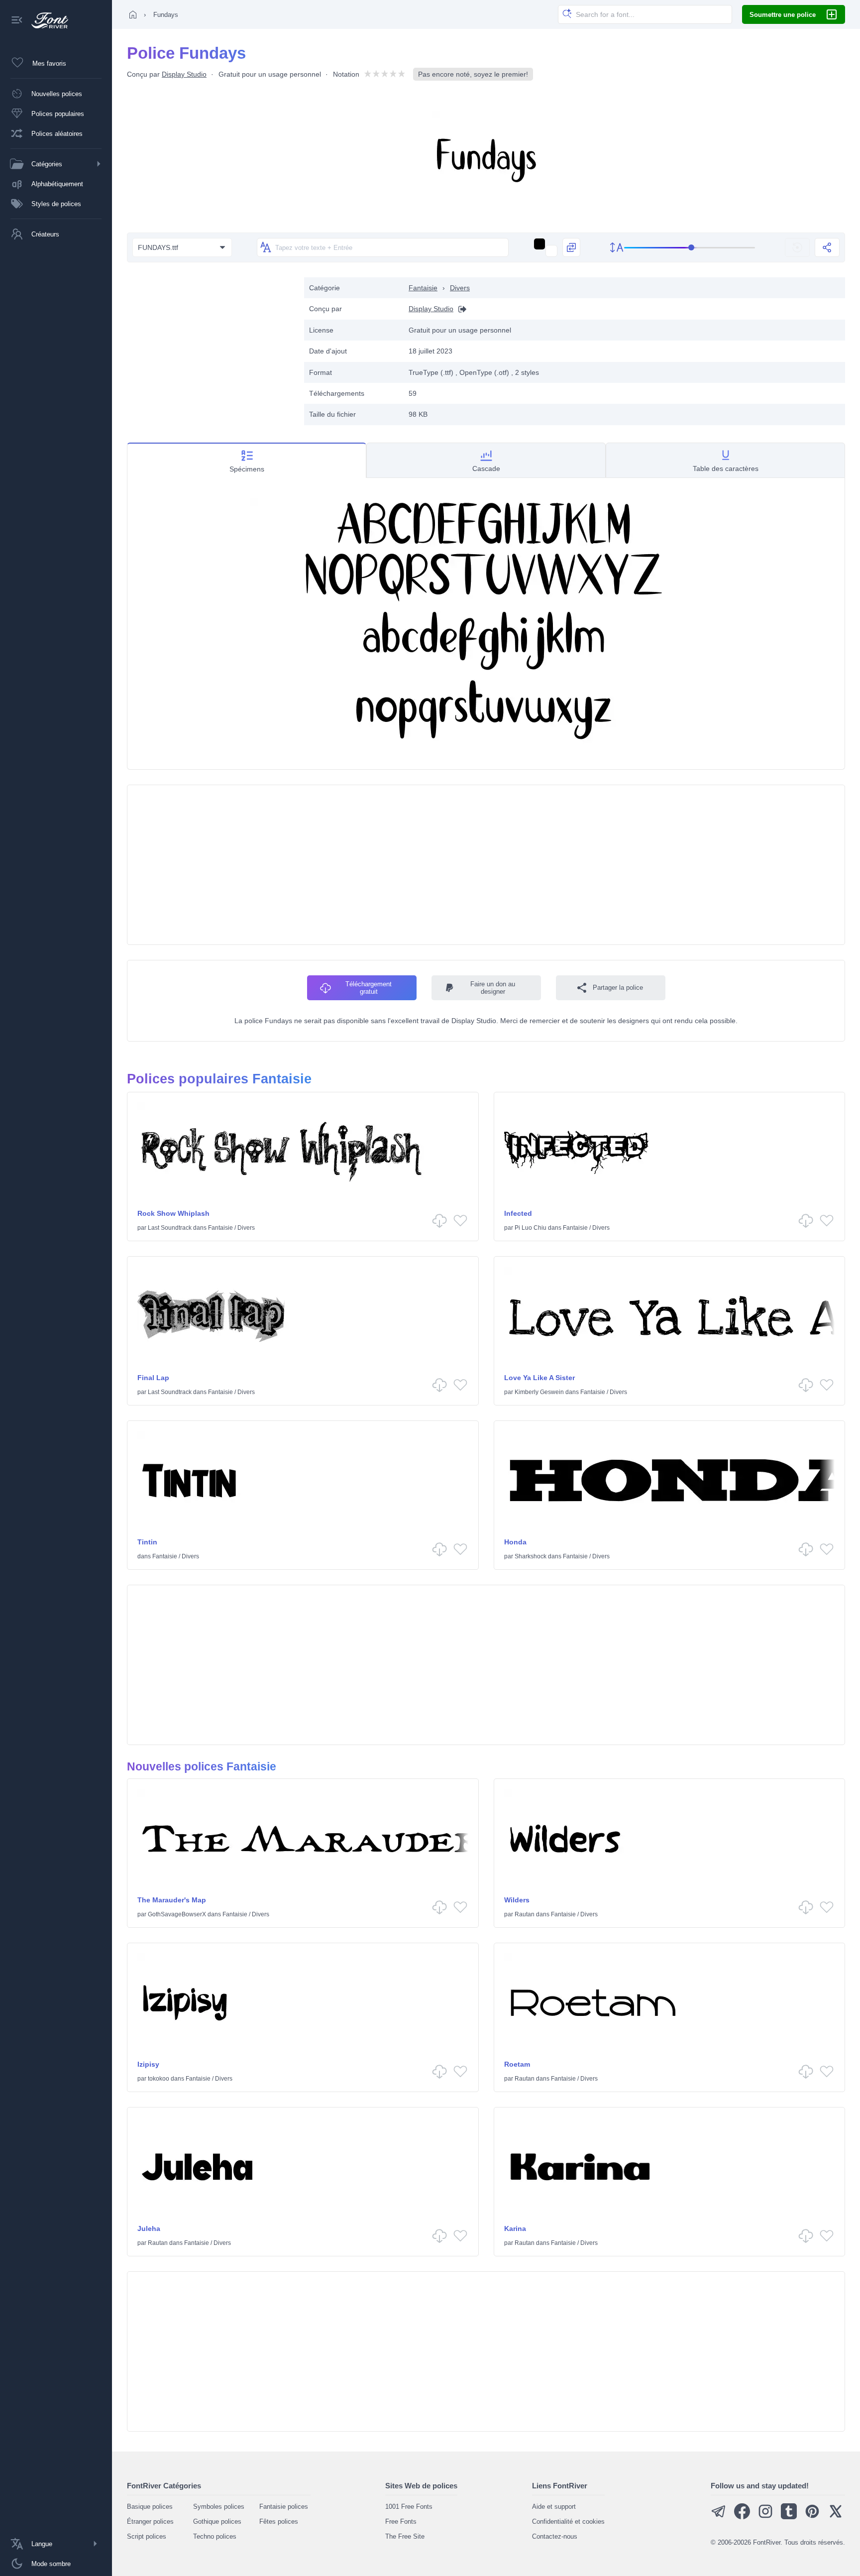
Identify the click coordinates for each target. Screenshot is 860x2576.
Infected (518, 1213)
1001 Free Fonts (409, 2507)
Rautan (525, 1914)
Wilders (517, 1900)
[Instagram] (765, 2517)
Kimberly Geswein (539, 1392)
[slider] (690, 248)
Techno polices (215, 2536)
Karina (515, 2228)
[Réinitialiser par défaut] (797, 247)
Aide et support (554, 2507)
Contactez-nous (555, 2536)
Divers (460, 288)
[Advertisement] (211, 347)
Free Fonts (401, 2521)
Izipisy (148, 2064)
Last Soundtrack (170, 1228)
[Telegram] (719, 2517)
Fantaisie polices (284, 2507)
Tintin (147, 1542)
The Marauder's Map (172, 1900)
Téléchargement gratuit (369, 988)
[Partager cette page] (827, 247)
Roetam (517, 2064)
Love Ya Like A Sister (539, 1378)
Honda (515, 1542)
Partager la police (618, 988)
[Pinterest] (812, 2517)
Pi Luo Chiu (531, 1228)
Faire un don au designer (493, 988)
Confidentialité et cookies (568, 2521)
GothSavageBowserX (177, 1914)
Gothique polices (217, 2521)
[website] (460, 309)
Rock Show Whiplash (173, 1213)
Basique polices (150, 2507)
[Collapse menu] (17, 21)
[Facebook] (742, 2517)
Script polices (147, 2536)
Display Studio (184, 74)
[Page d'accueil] (133, 14)
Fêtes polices (279, 2521)
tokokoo (159, 2079)
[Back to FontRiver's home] (46, 20)
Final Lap (153, 1378)
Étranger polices (150, 2521)
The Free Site (405, 2536)
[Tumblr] (789, 2517)
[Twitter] (836, 2517)
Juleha (149, 2228)
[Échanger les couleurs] (571, 247)
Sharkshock (531, 1556)
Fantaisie (423, 288)
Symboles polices (219, 2507)
